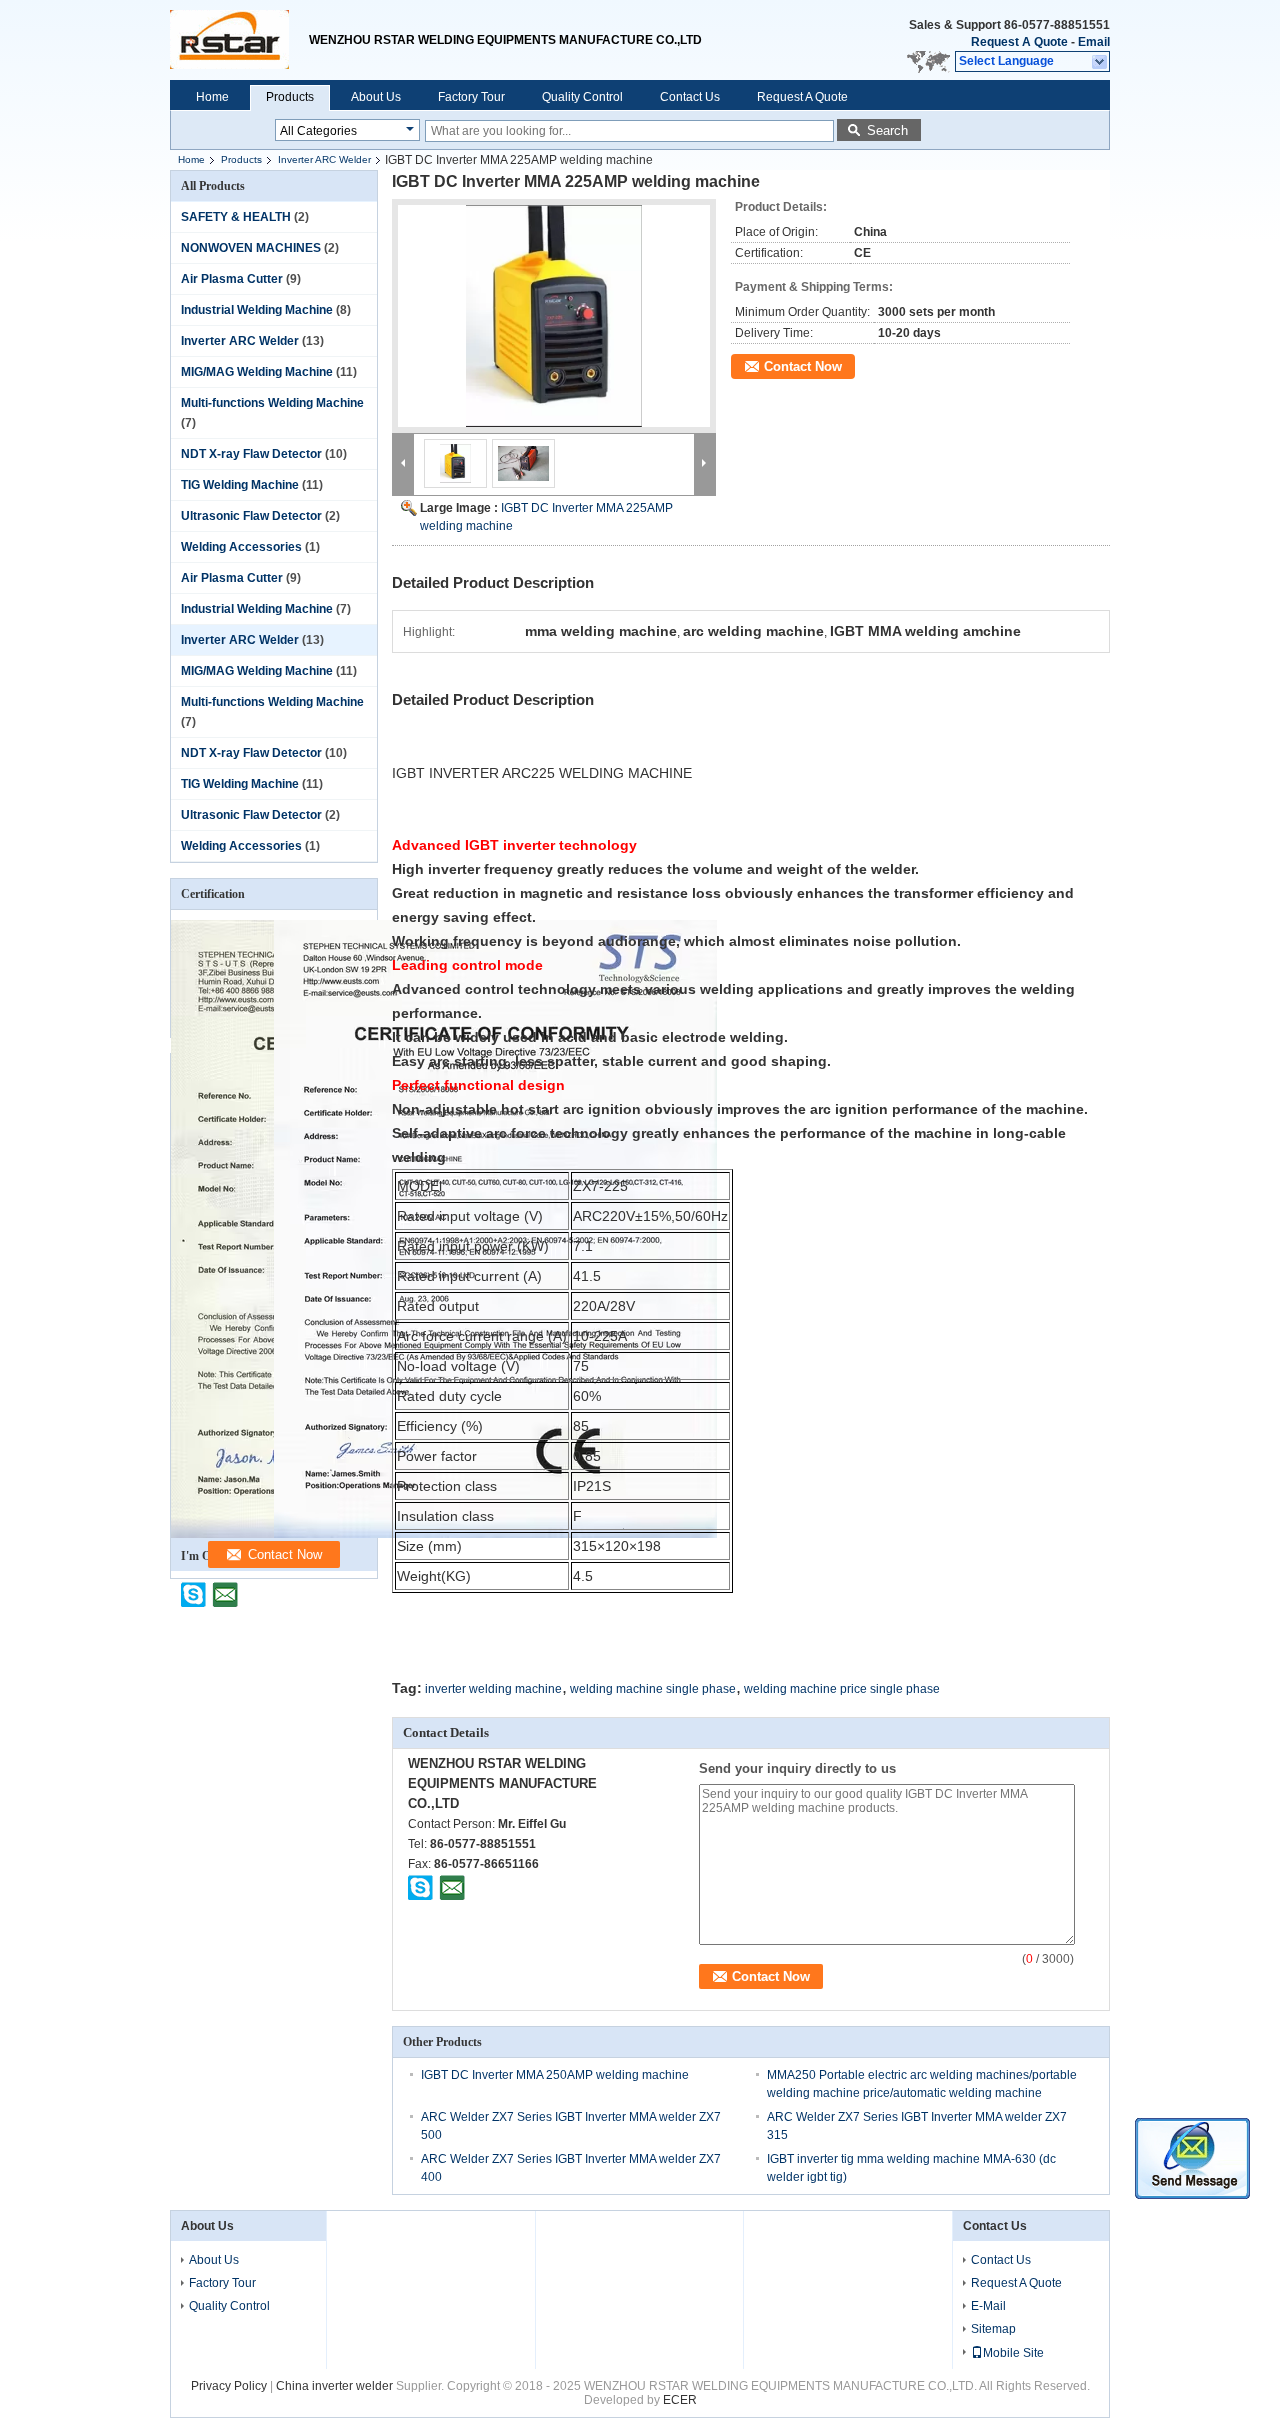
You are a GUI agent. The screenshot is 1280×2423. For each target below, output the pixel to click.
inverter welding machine (493, 1689)
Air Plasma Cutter (232, 279)
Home (212, 97)
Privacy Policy (229, 2386)
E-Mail (988, 2306)
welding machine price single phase (842, 1689)
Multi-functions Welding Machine (272, 403)
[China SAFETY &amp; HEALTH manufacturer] (239, 40)
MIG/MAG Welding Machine (257, 372)
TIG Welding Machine (240, 485)
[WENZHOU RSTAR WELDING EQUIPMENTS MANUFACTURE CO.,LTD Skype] (421, 1887)
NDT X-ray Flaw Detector (251, 454)
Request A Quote (1019, 42)
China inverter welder (334, 2386)
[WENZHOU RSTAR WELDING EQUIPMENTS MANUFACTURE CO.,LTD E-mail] (452, 1887)
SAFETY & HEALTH (236, 217)
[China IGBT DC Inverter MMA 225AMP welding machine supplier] (554, 316)
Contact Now (803, 366)
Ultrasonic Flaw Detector (251, 516)
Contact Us (690, 97)
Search (887, 130)
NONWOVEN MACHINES (251, 248)
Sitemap (993, 2329)
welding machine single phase (653, 1689)
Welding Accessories (241, 547)
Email (1094, 42)
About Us (376, 97)
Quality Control (582, 97)
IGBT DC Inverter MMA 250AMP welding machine (555, 2075)
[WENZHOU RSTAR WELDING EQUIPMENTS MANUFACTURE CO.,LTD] (1100, 62)
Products (290, 97)
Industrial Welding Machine (257, 310)
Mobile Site (1013, 2353)
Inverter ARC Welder (324, 159)
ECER (680, 2400)
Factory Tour (471, 97)
